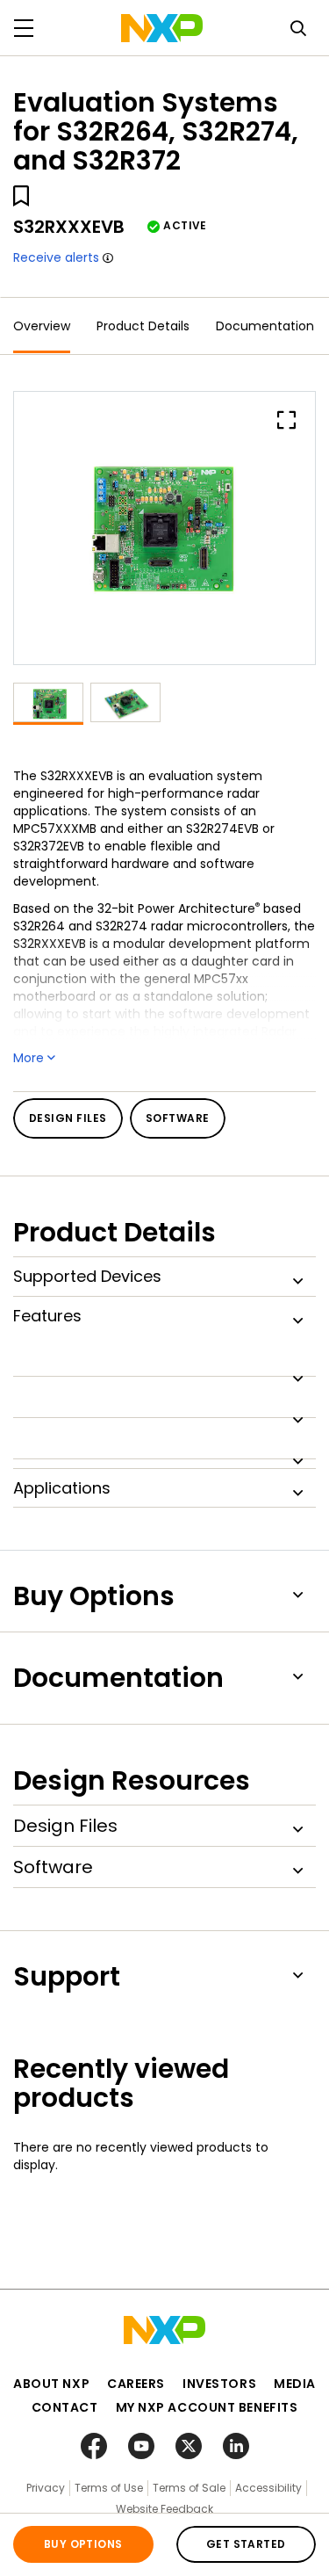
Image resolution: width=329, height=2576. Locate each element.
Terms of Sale (189, 2488)
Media (295, 2384)
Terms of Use (109, 2488)
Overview (42, 326)
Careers (136, 2384)
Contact (65, 2407)
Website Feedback (164, 2509)
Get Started (246, 2544)
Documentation (265, 326)
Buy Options (83, 2544)
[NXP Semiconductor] (162, 28)
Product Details (143, 326)
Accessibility (268, 2488)
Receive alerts (56, 257)
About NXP (51, 2384)
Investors (219, 2384)
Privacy (46, 2488)
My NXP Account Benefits (207, 2407)
